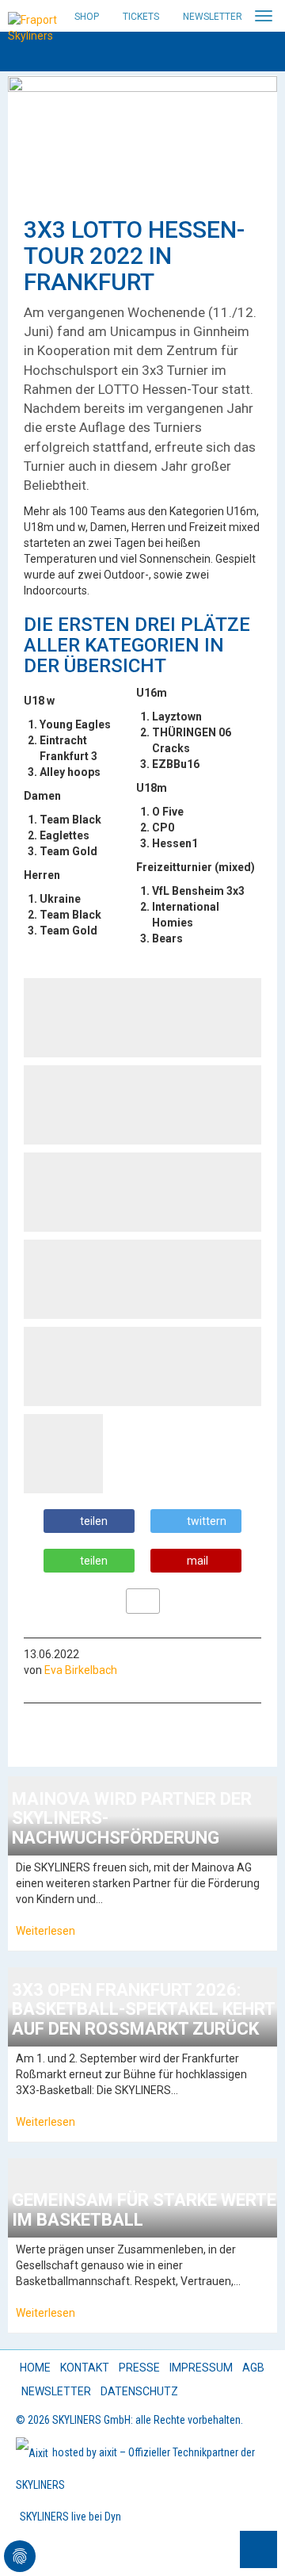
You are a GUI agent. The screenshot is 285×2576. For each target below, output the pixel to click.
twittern (207, 1521)
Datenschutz (139, 2391)
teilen (94, 1521)
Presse (139, 2368)
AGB (253, 2368)
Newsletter (213, 17)
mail (198, 1561)
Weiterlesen (46, 1931)
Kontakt (85, 2368)
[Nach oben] (258, 2549)
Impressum (201, 2368)
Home (35, 2368)
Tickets (141, 17)
